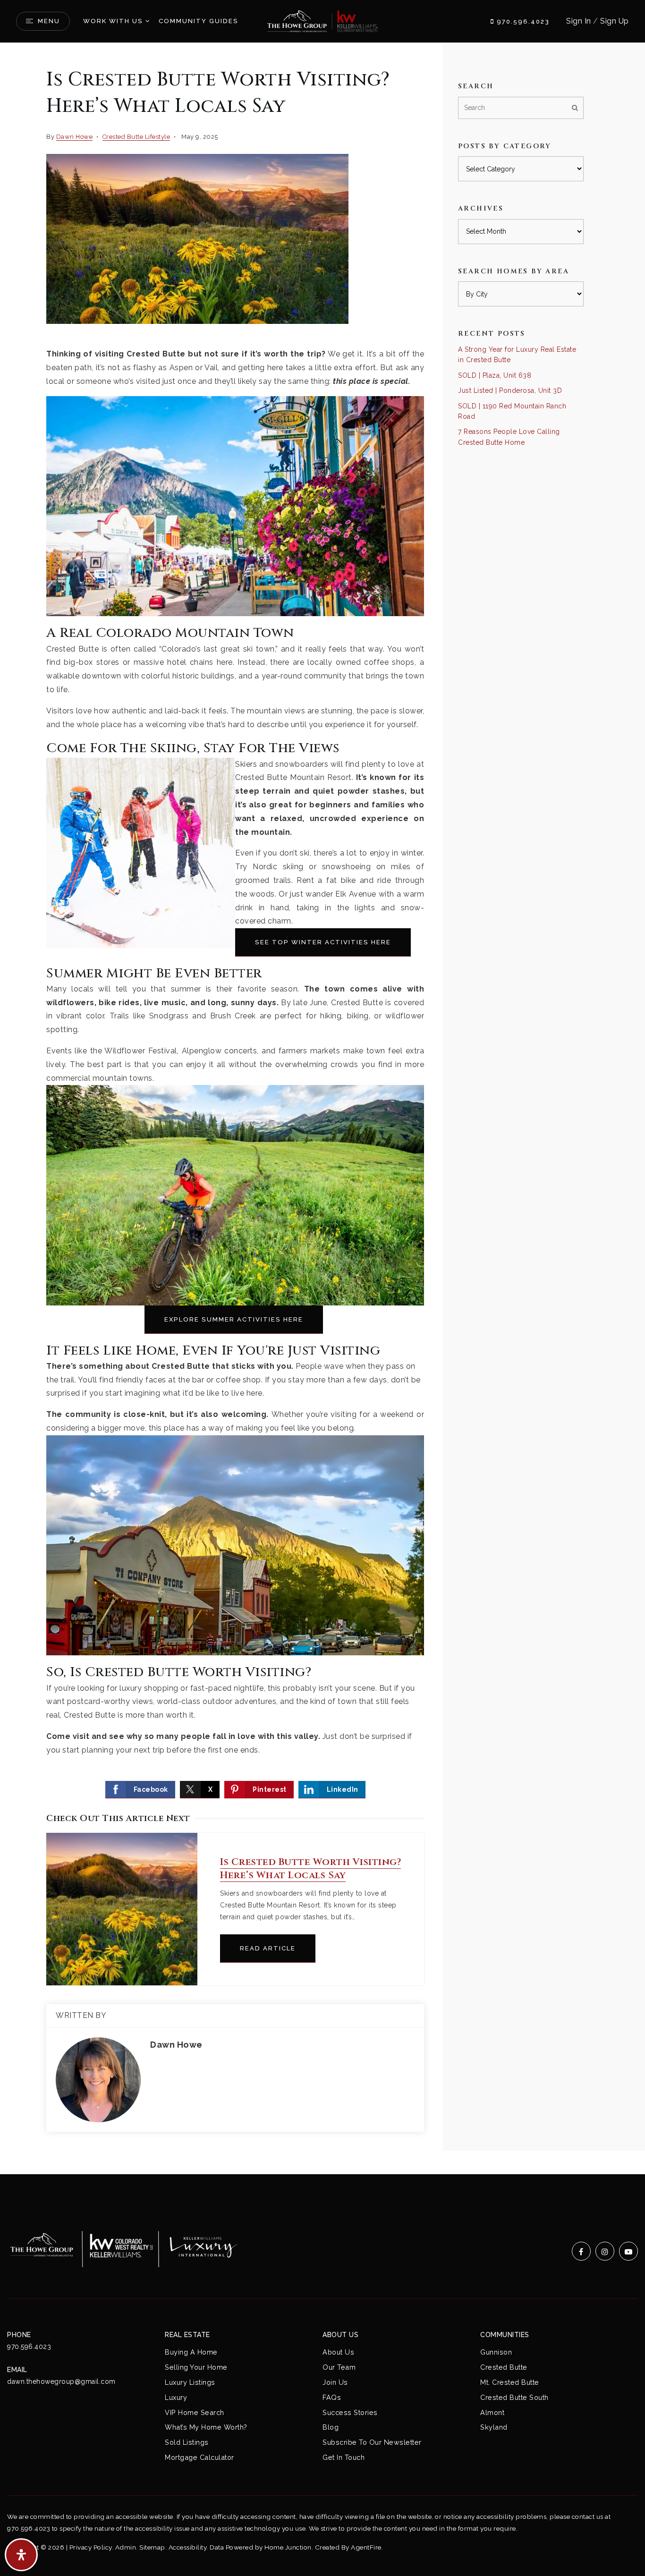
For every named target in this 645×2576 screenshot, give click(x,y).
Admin (126, 2547)
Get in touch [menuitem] (344, 2457)
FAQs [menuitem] (332, 2397)
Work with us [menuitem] (113, 21)
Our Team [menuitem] (339, 2367)
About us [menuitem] (338, 2352)
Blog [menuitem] (331, 2427)
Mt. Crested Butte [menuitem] (510, 2382)
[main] (322, 1109)
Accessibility (188, 2547)
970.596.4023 (522, 21)
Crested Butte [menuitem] (504, 2367)
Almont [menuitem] (492, 2412)
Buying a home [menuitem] (191, 2352)
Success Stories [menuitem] (350, 2412)
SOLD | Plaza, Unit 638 (495, 375)
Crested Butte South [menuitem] (514, 2397)
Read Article (268, 1948)
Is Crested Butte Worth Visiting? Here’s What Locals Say (310, 1868)
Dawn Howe (75, 137)
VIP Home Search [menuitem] (195, 2412)
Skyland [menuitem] (494, 2427)
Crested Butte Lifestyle (136, 137)
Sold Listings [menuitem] (187, 2442)
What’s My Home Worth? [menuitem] (206, 2427)
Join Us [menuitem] (335, 2382)
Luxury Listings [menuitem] (190, 2382)
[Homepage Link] (322, 21)
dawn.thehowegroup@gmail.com (61, 2381)
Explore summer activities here (234, 1319)
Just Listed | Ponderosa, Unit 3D (510, 390)
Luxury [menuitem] (176, 2397)
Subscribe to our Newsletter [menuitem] (372, 2442)
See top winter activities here (323, 942)
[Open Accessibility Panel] (21, 2555)
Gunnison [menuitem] (496, 2352)
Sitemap (152, 2547)
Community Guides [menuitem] (199, 21)
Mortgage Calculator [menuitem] (199, 2457)
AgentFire (366, 2547)
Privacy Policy (91, 2547)
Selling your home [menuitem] (196, 2367)
